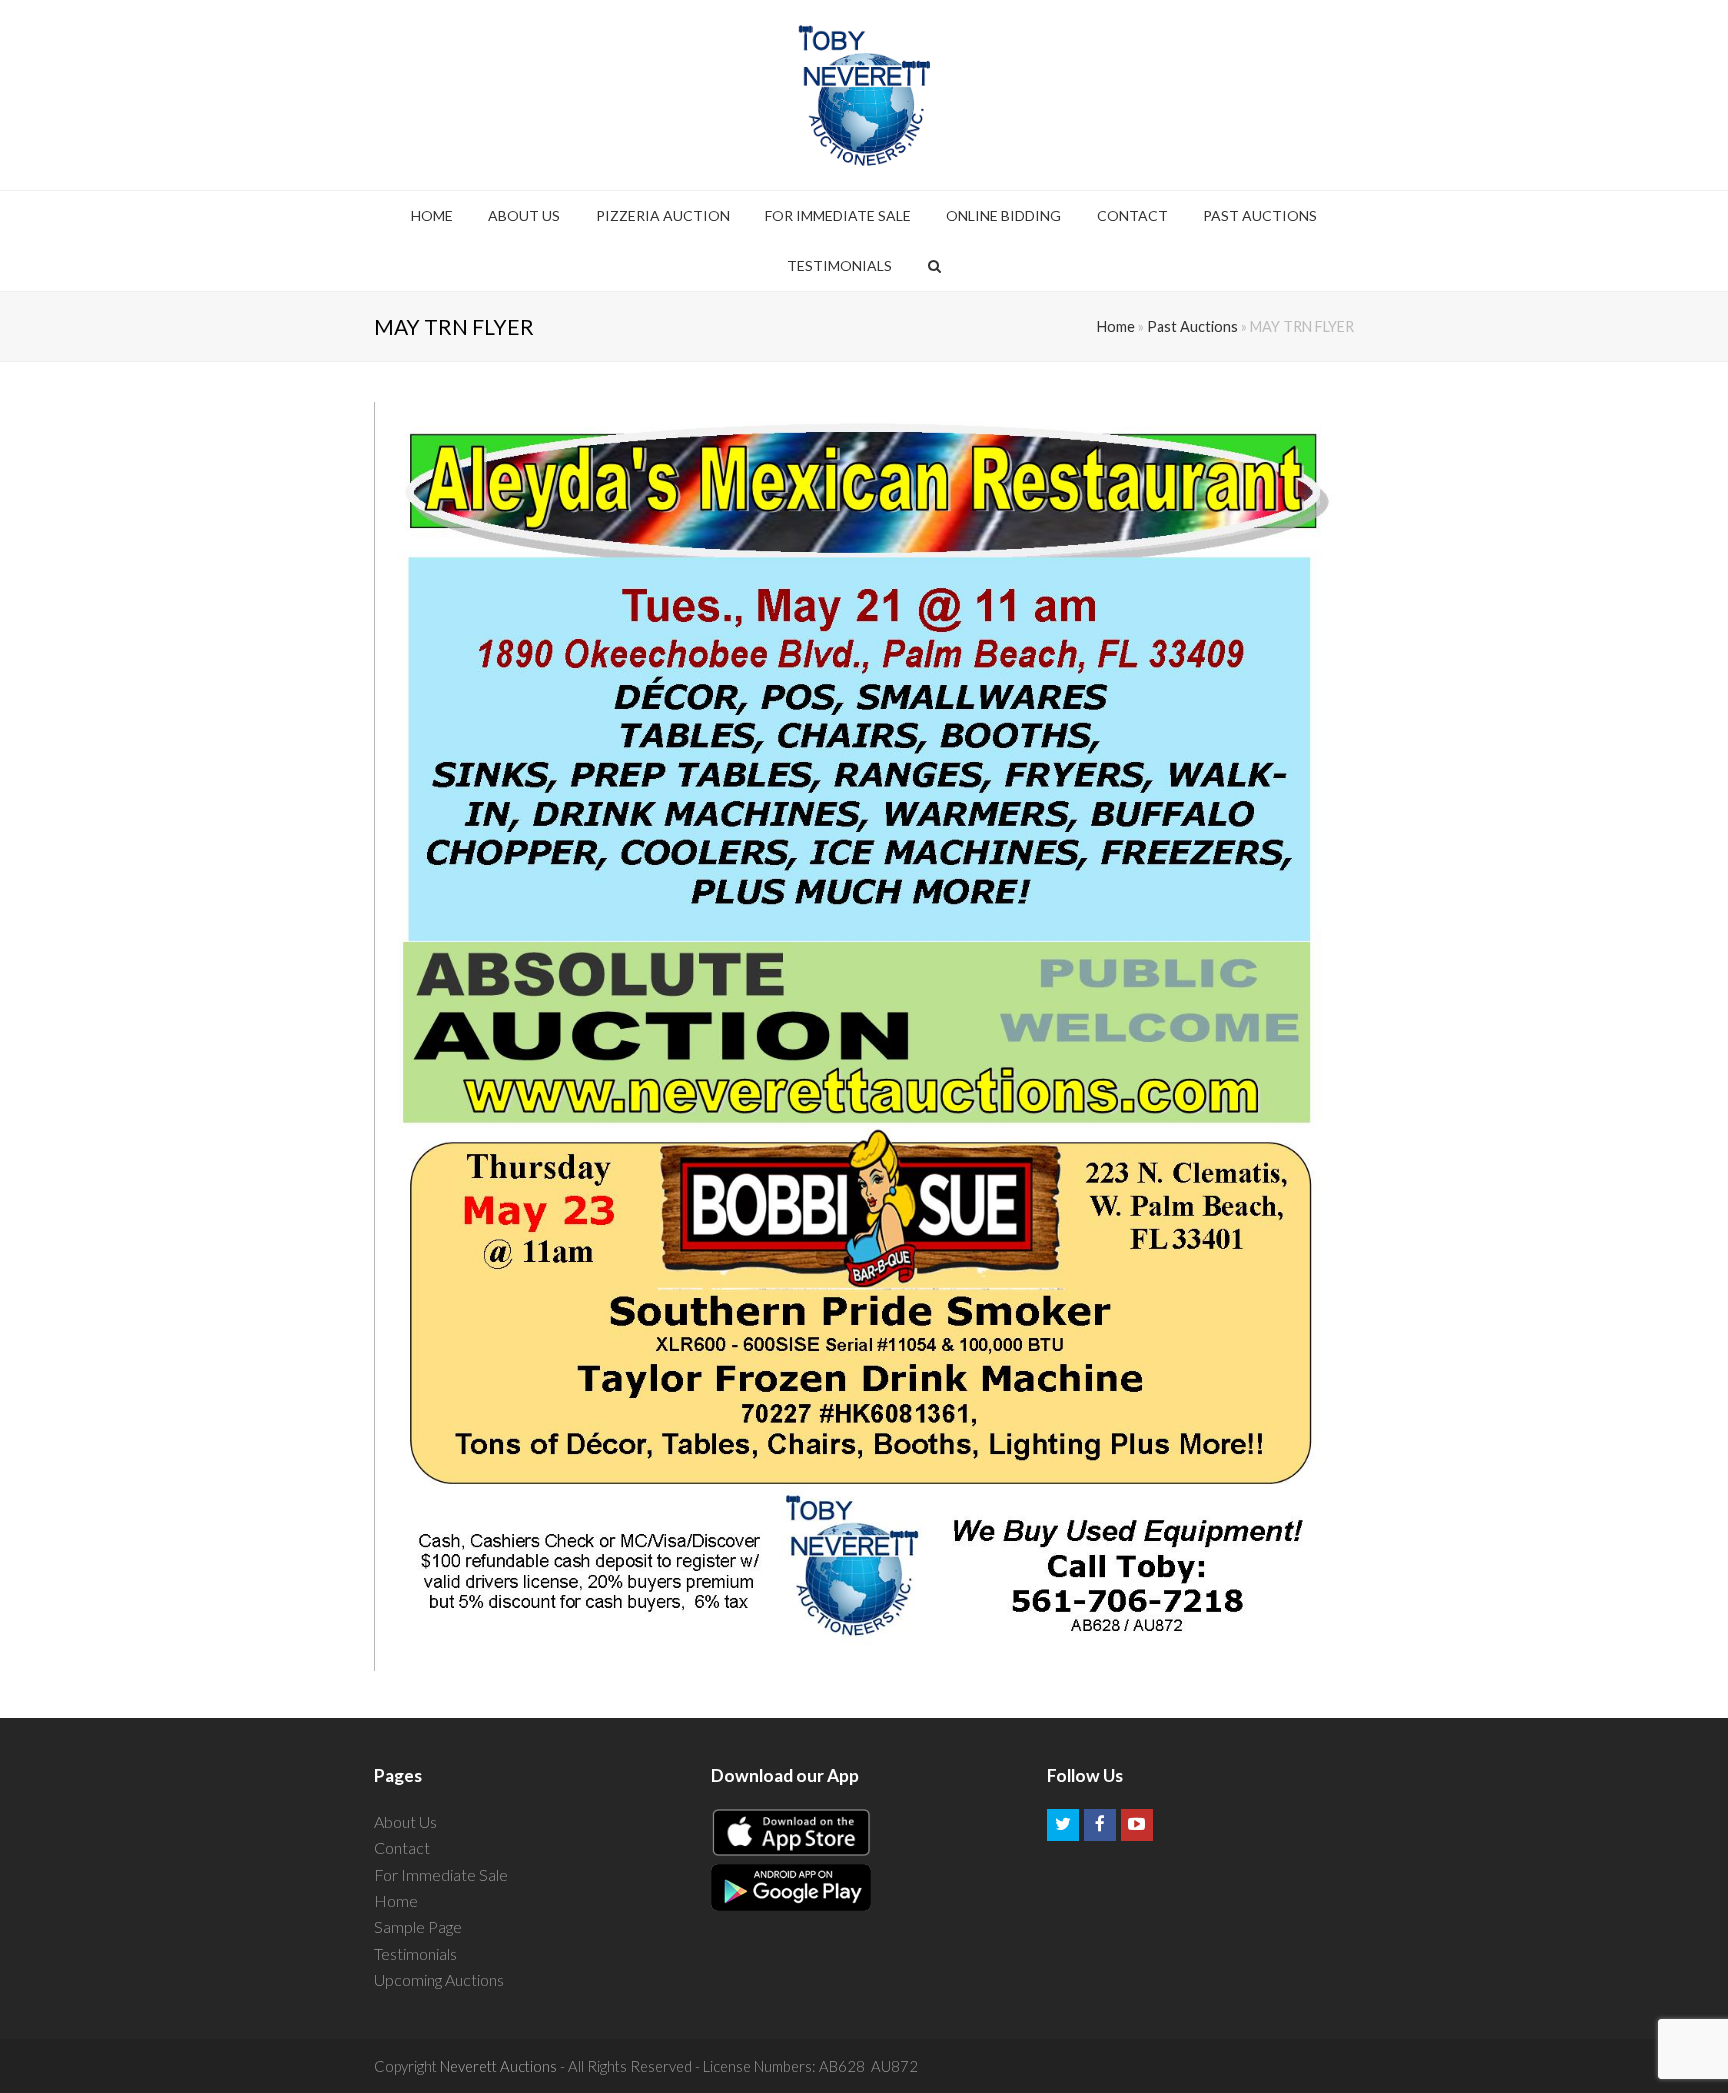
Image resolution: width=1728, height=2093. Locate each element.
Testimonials (415, 1953)
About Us (405, 1821)
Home (1116, 326)
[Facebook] (1100, 1825)
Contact (402, 1847)
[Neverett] (864, 95)
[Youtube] (1137, 1825)
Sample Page (418, 1926)
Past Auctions (1192, 326)
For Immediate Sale (441, 1874)
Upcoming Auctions (439, 1979)
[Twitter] (1063, 1825)
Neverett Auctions (498, 2066)
